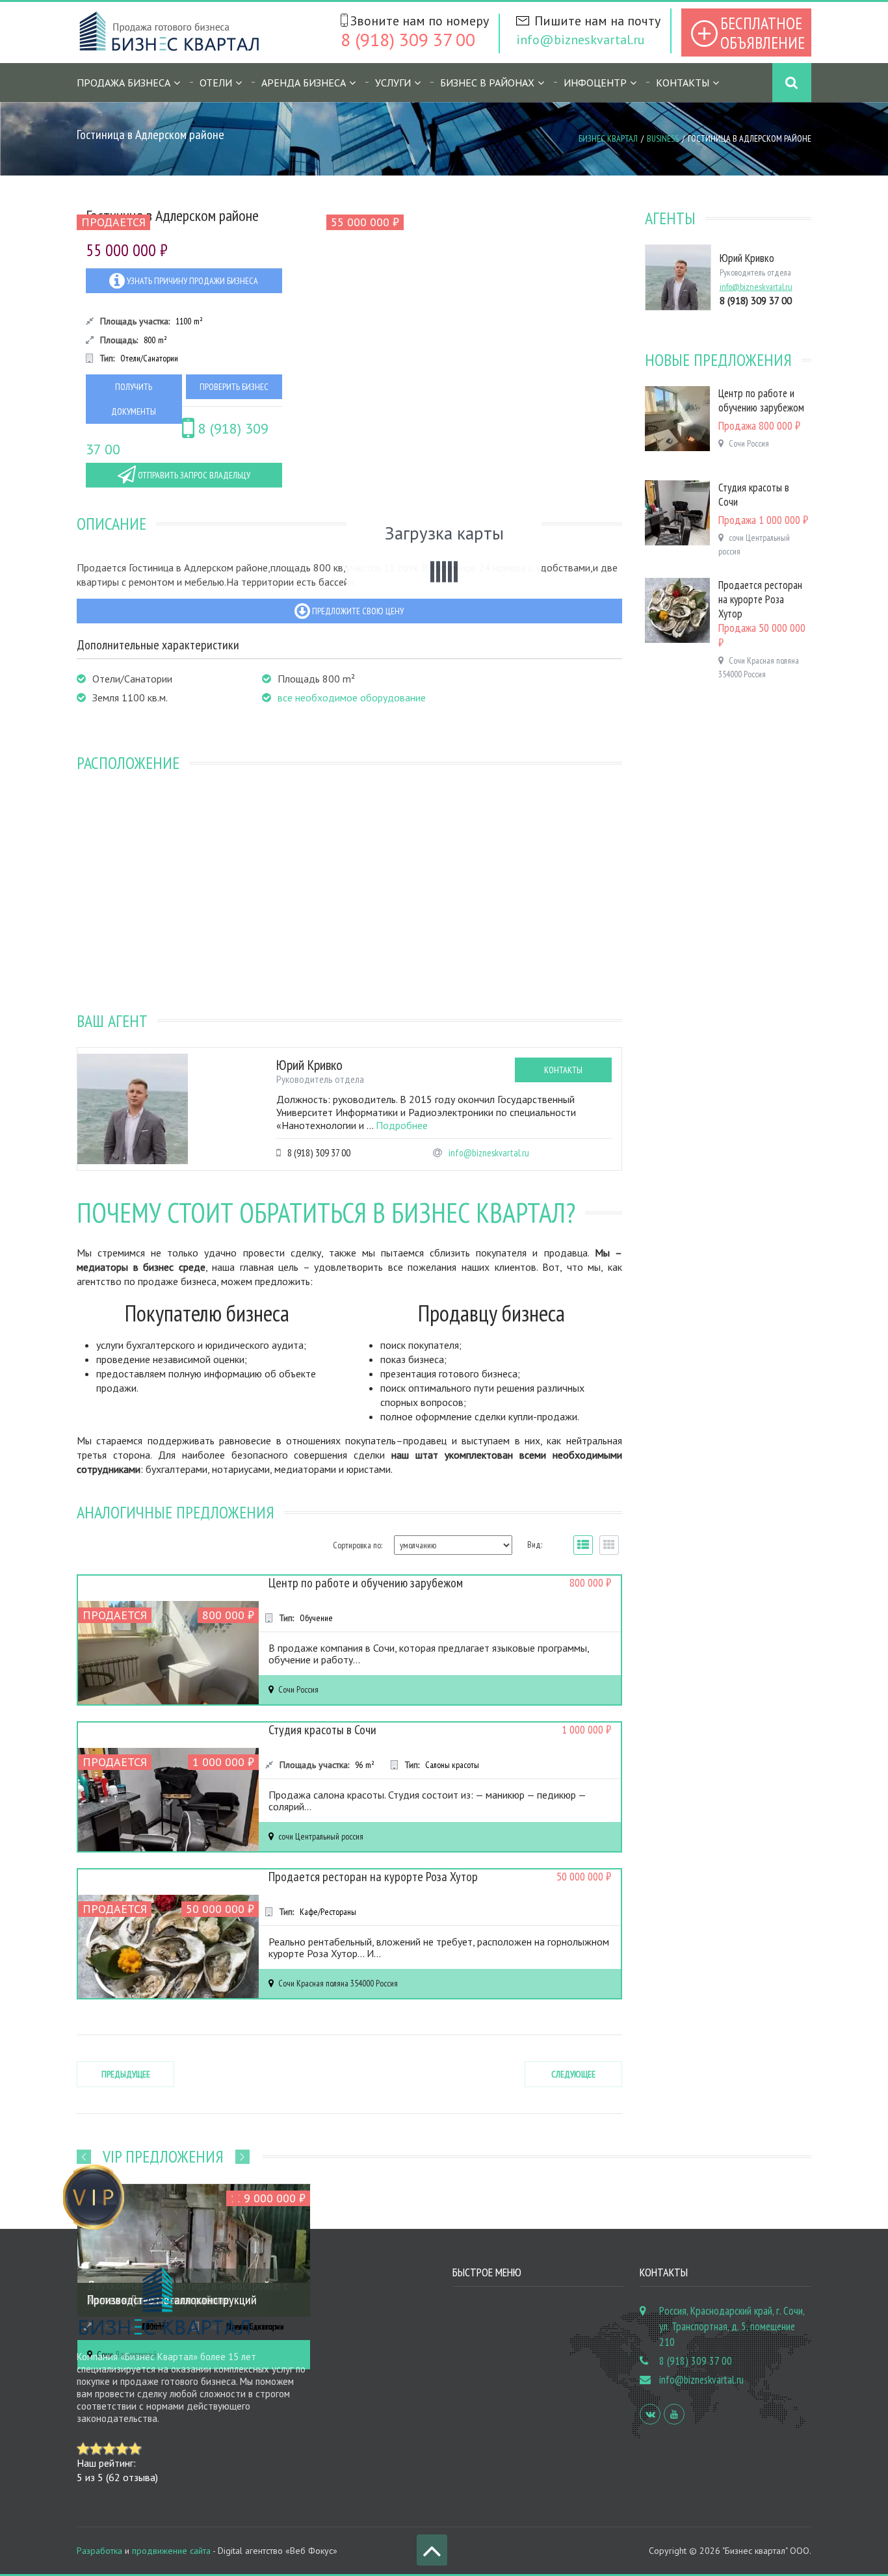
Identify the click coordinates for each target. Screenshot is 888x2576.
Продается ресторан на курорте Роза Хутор (373, 1877)
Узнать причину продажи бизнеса (191, 281)
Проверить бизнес (234, 387)
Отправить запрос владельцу (193, 475)
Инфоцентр (595, 83)
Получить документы (134, 399)
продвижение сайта (171, 2551)
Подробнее (402, 1125)
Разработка (99, 2551)
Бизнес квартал (608, 138)
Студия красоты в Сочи (322, 1730)
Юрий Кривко (309, 1065)
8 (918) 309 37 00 (408, 39)
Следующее (573, 2074)
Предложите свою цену (357, 611)
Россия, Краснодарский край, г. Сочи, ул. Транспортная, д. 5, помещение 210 (732, 2326)
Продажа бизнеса (124, 83)
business (663, 138)
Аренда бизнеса (304, 83)
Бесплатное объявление (763, 33)
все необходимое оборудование (352, 697)
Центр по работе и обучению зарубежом (366, 1583)
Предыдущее (126, 2074)
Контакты (683, 83)
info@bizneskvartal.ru (581, 40)
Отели (216, 83)
